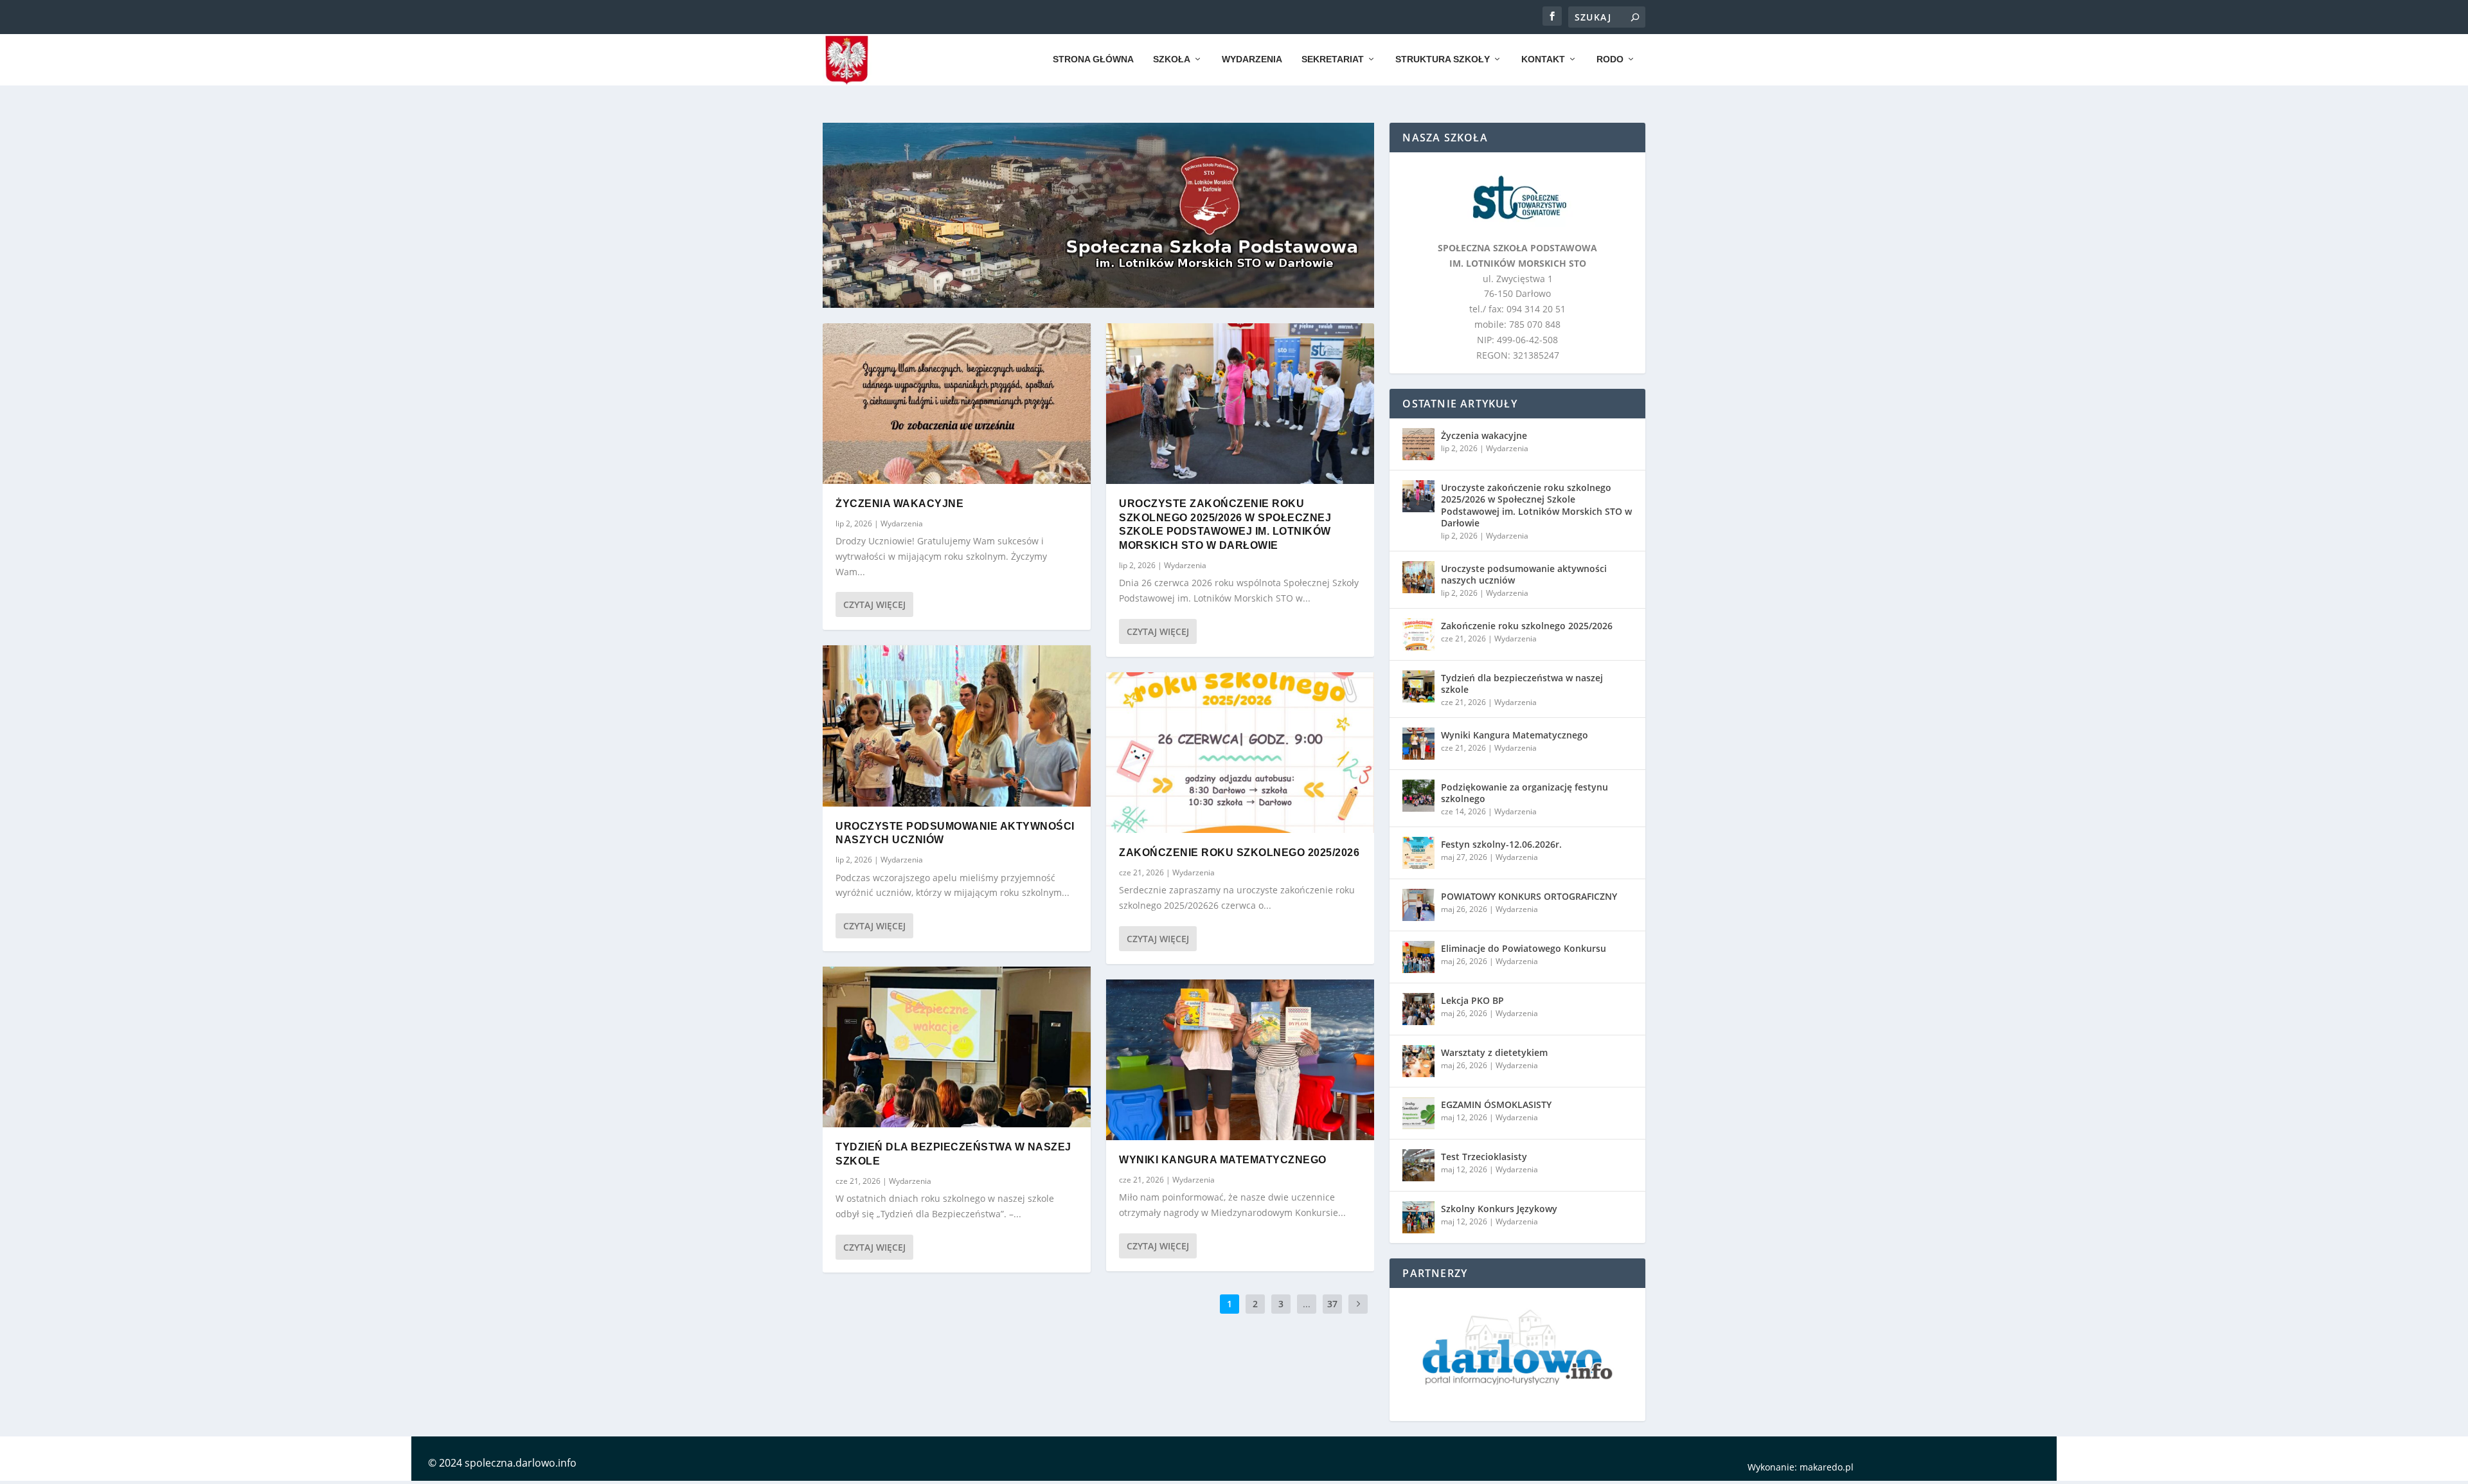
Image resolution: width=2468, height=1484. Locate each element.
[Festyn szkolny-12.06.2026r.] (1418, 853)
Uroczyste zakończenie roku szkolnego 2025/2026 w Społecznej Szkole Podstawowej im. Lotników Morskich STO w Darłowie (1536, 505)
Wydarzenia (1252, 59)
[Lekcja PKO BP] (1418, 1009)
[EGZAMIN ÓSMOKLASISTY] (1418, 1113)
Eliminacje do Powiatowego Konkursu (1524, 948)
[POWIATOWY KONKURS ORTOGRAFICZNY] (1418, 905)
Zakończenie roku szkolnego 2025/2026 (1239, 853)
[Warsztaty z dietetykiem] (1418, 1061)
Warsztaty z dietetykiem (1494, 1052)
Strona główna (1093, 59)
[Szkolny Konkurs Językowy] (1418, 1217)
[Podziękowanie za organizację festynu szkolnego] (1418, 796)
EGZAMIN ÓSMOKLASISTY (1496, 1104)
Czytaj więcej (874, 604)
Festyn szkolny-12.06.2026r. (1501, 844)
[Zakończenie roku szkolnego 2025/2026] (1240, 753)
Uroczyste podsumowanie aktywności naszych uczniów (1524, 574)
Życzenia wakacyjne (899, 504)
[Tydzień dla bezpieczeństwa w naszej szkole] (957, 1047)
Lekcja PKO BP (1472, 1000)
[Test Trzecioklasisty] (1418, 1165)
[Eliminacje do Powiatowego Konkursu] (1418, 957)
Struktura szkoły (1443, 59)
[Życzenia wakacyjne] (957, 404)
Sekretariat (1333, 59)
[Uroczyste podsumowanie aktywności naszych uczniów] (957, 726)
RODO (1610, 59)
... (1307, 1304)
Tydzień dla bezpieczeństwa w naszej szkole (1522, 684)
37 (1332, 1304)
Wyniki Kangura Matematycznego (1223, 1160)
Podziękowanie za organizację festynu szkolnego (1525, 793)
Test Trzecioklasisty (1484, 1157)
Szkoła (1172, 59)
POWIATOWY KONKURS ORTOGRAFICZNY (1529, 896)
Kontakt (1543, 59)
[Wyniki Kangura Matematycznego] (1240, 1060)
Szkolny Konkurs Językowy (1499, 1209)
